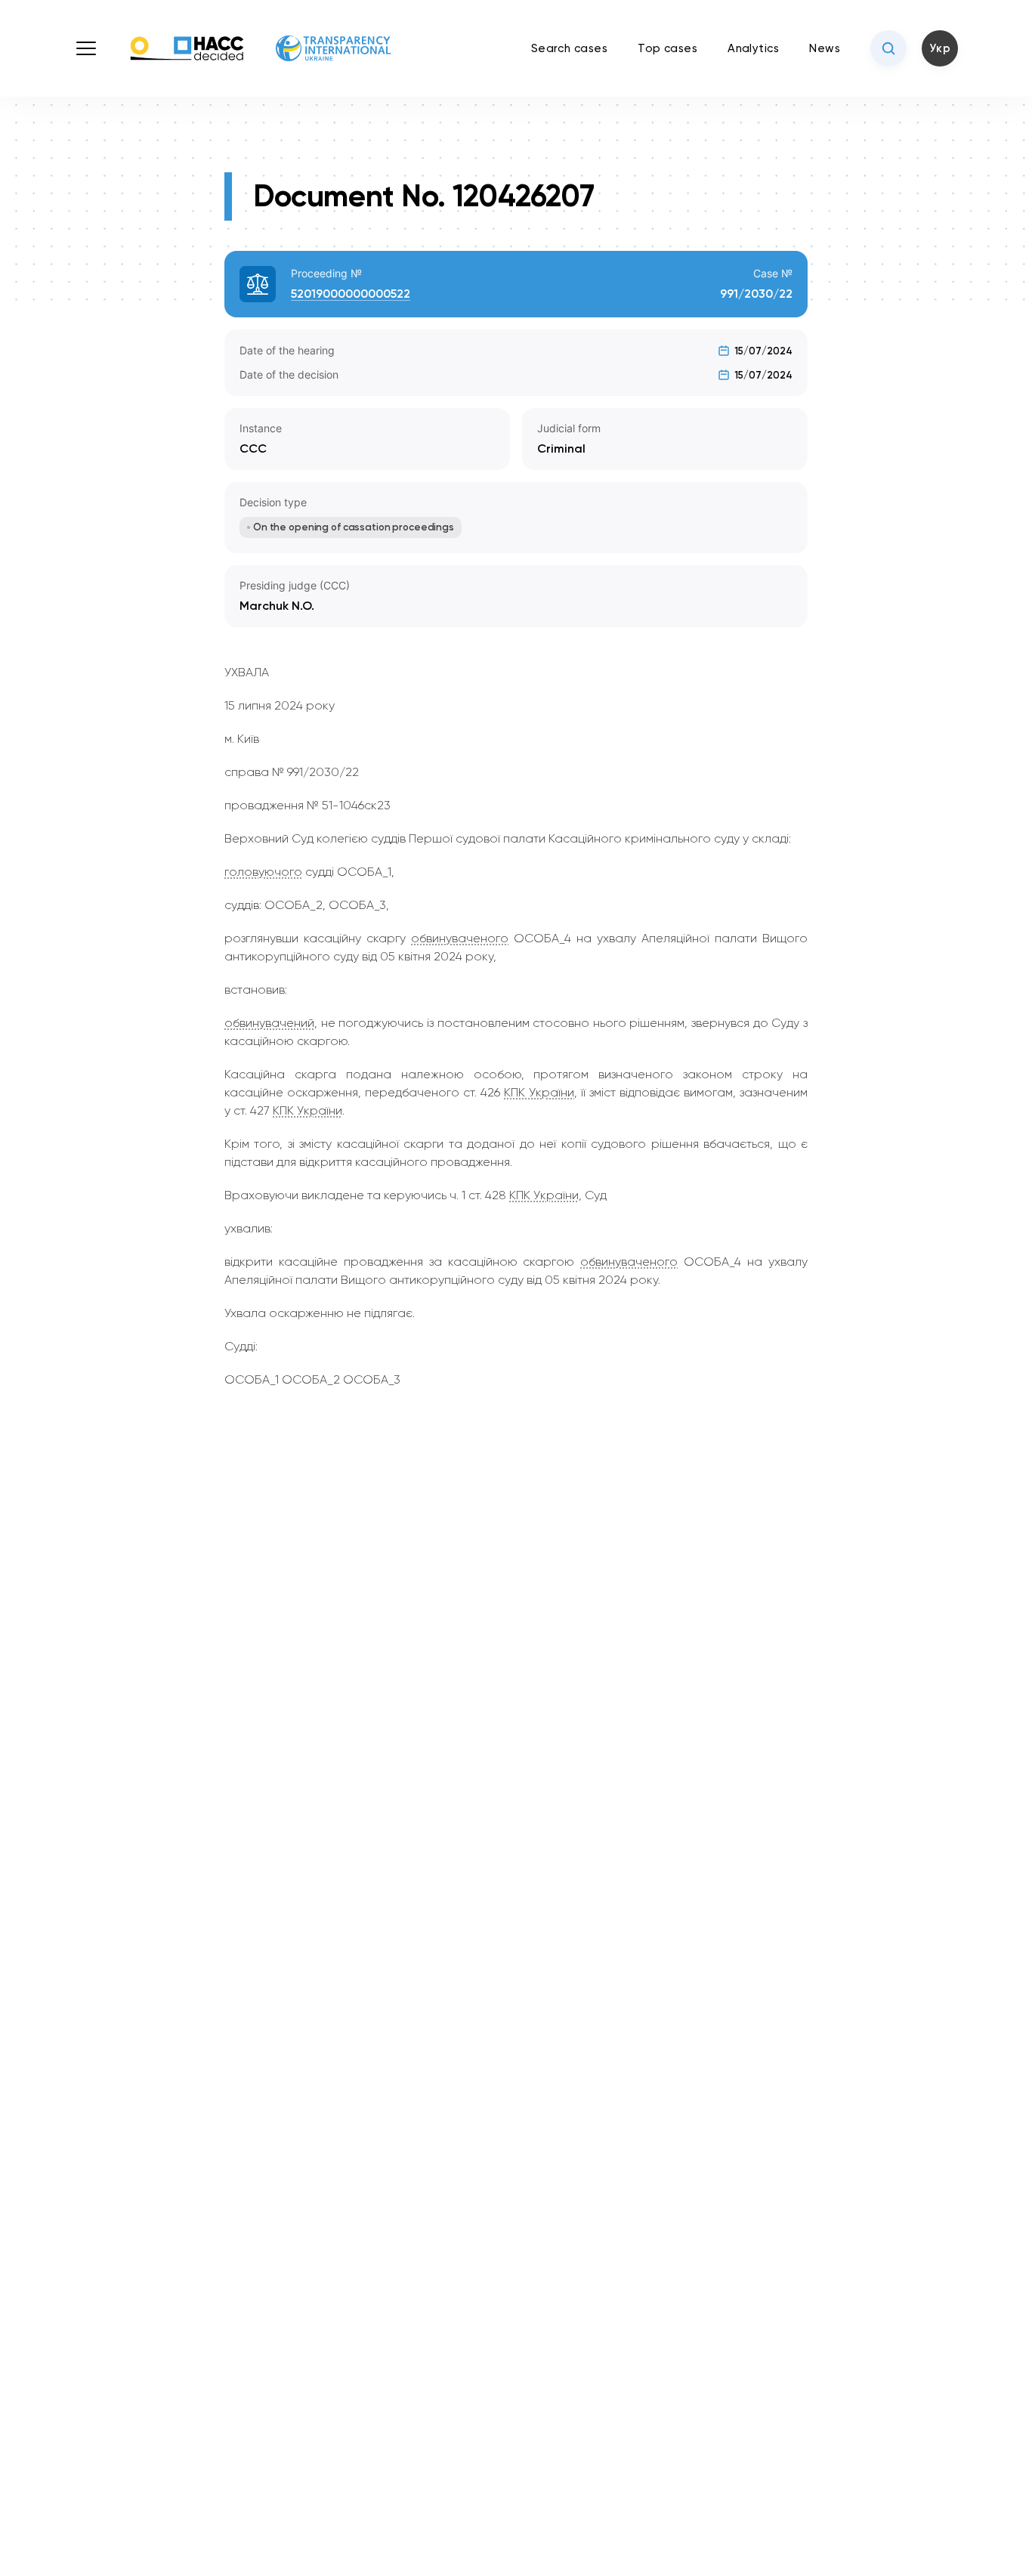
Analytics (753, 48)
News (825, 48)
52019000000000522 (351, 294)
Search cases (569, 48)
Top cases (667, 48)
